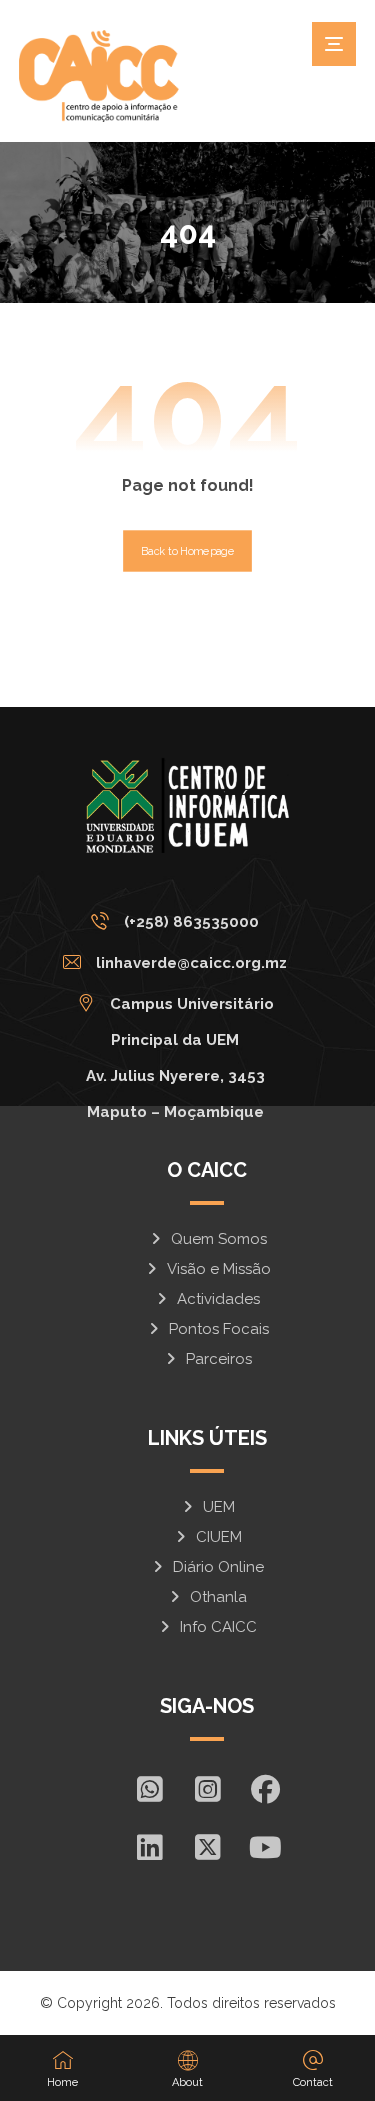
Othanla (218, 1597)
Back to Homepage (187, 550)
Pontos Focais (219, 1329)
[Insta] (207, 1789)
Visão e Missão (219, 1269)
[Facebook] (265, 1789)
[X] (207, 1847)
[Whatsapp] (149, 1789)
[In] (149, 1847)
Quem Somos (219, 1239)
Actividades (218, 1299)
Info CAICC (218, 1627)
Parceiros (219, 1359)
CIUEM (219, 1537)
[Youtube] (265, 1847)
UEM (219, 1507)
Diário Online (218, 1567)
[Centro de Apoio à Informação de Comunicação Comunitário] (99, 76)
